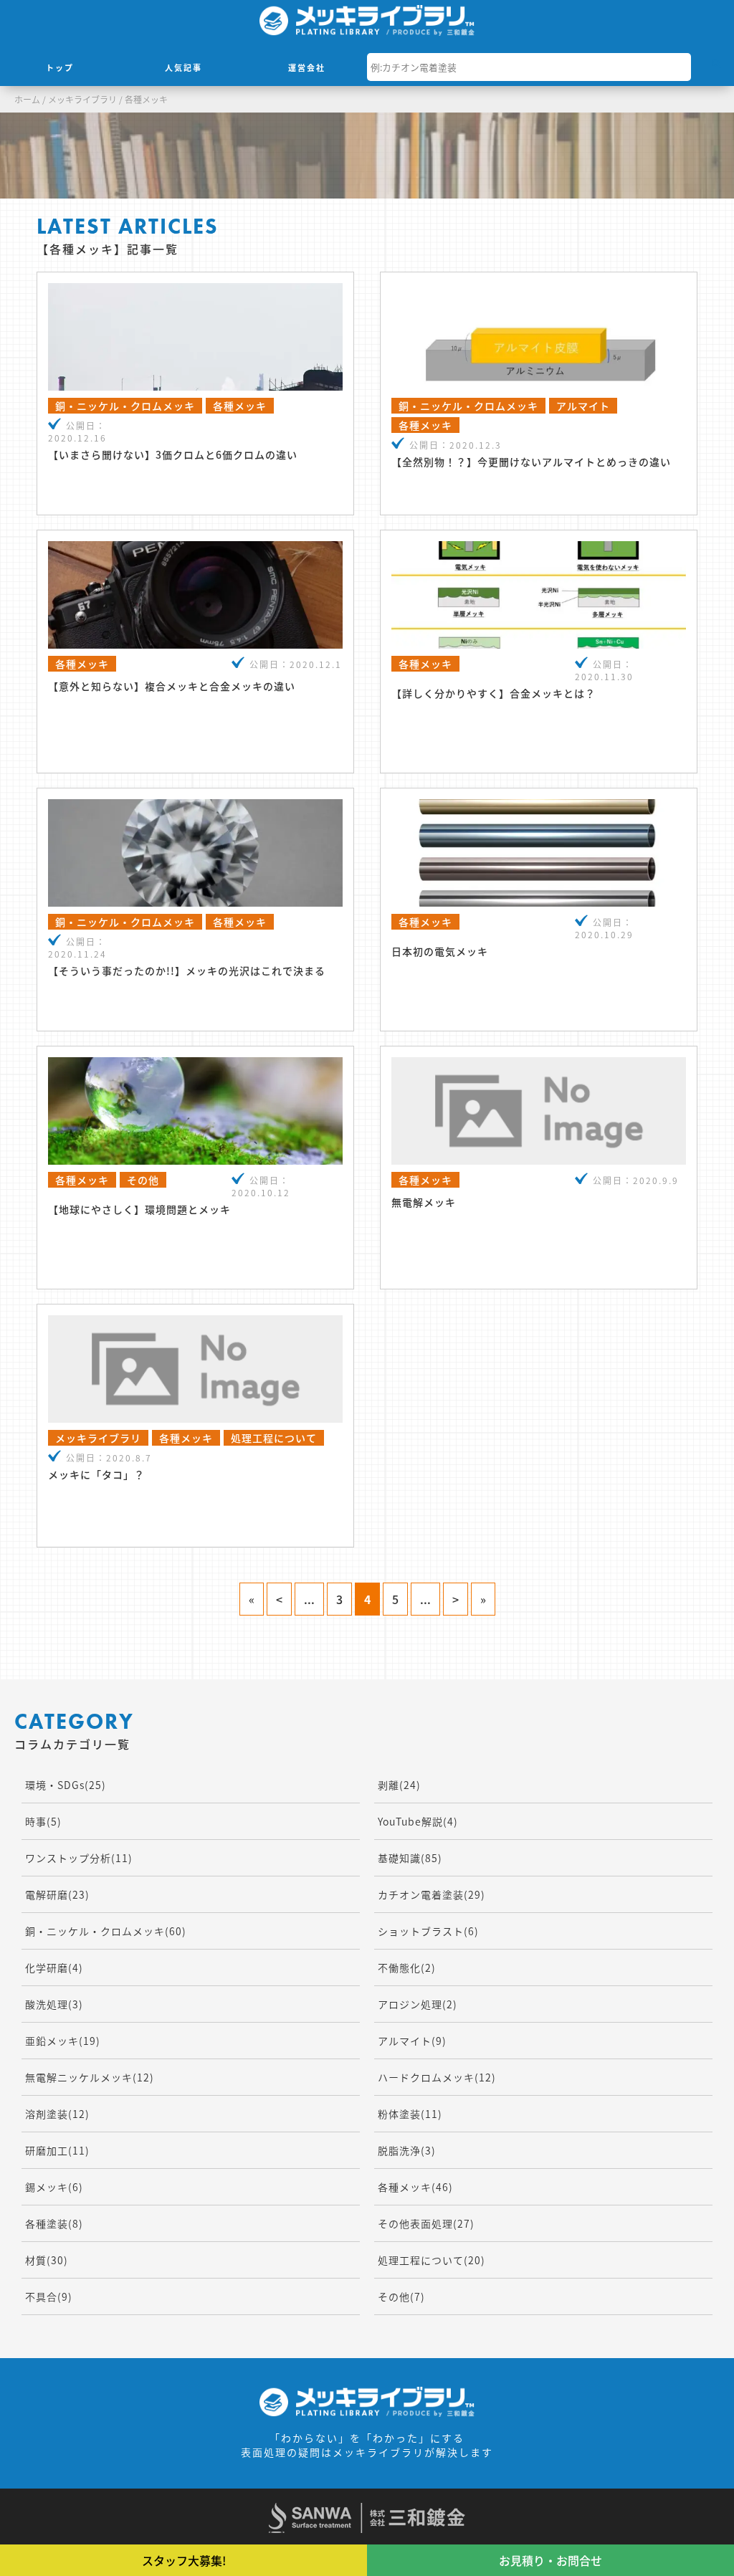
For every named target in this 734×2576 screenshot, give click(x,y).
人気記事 (183, 67)
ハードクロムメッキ (437, 2077)
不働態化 (407, 1967)
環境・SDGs (66, 1785)
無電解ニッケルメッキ (90, 2077)
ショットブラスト (428, 1931)
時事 (43, 1821)
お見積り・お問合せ (550, 2560)
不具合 (49, 2296)
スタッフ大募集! (184, 2560)
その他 (401, 2296)
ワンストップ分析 (79, 1858)
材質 (47, 2260)
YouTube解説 (418, 1821)
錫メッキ (54, 2187)
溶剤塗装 (57, 2114)
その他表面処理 (426, 2223)
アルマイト (412, 2041)
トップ (60, 67)
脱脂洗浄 (407, 2150)
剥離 (399, 1785)
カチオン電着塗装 (432, 1894)
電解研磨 (57, 1894)
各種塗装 (54, 2223)
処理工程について (432, 2260)
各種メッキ (415, 2187)
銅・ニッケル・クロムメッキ (106, 1931)
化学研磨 (54, 1967)
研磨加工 (57, 2150)
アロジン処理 (418, 2004)
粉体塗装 (410, 2114)
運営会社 (307, 67)
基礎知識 (410, 1858)
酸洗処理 (54, 2004)
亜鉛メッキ (63, 2041)
